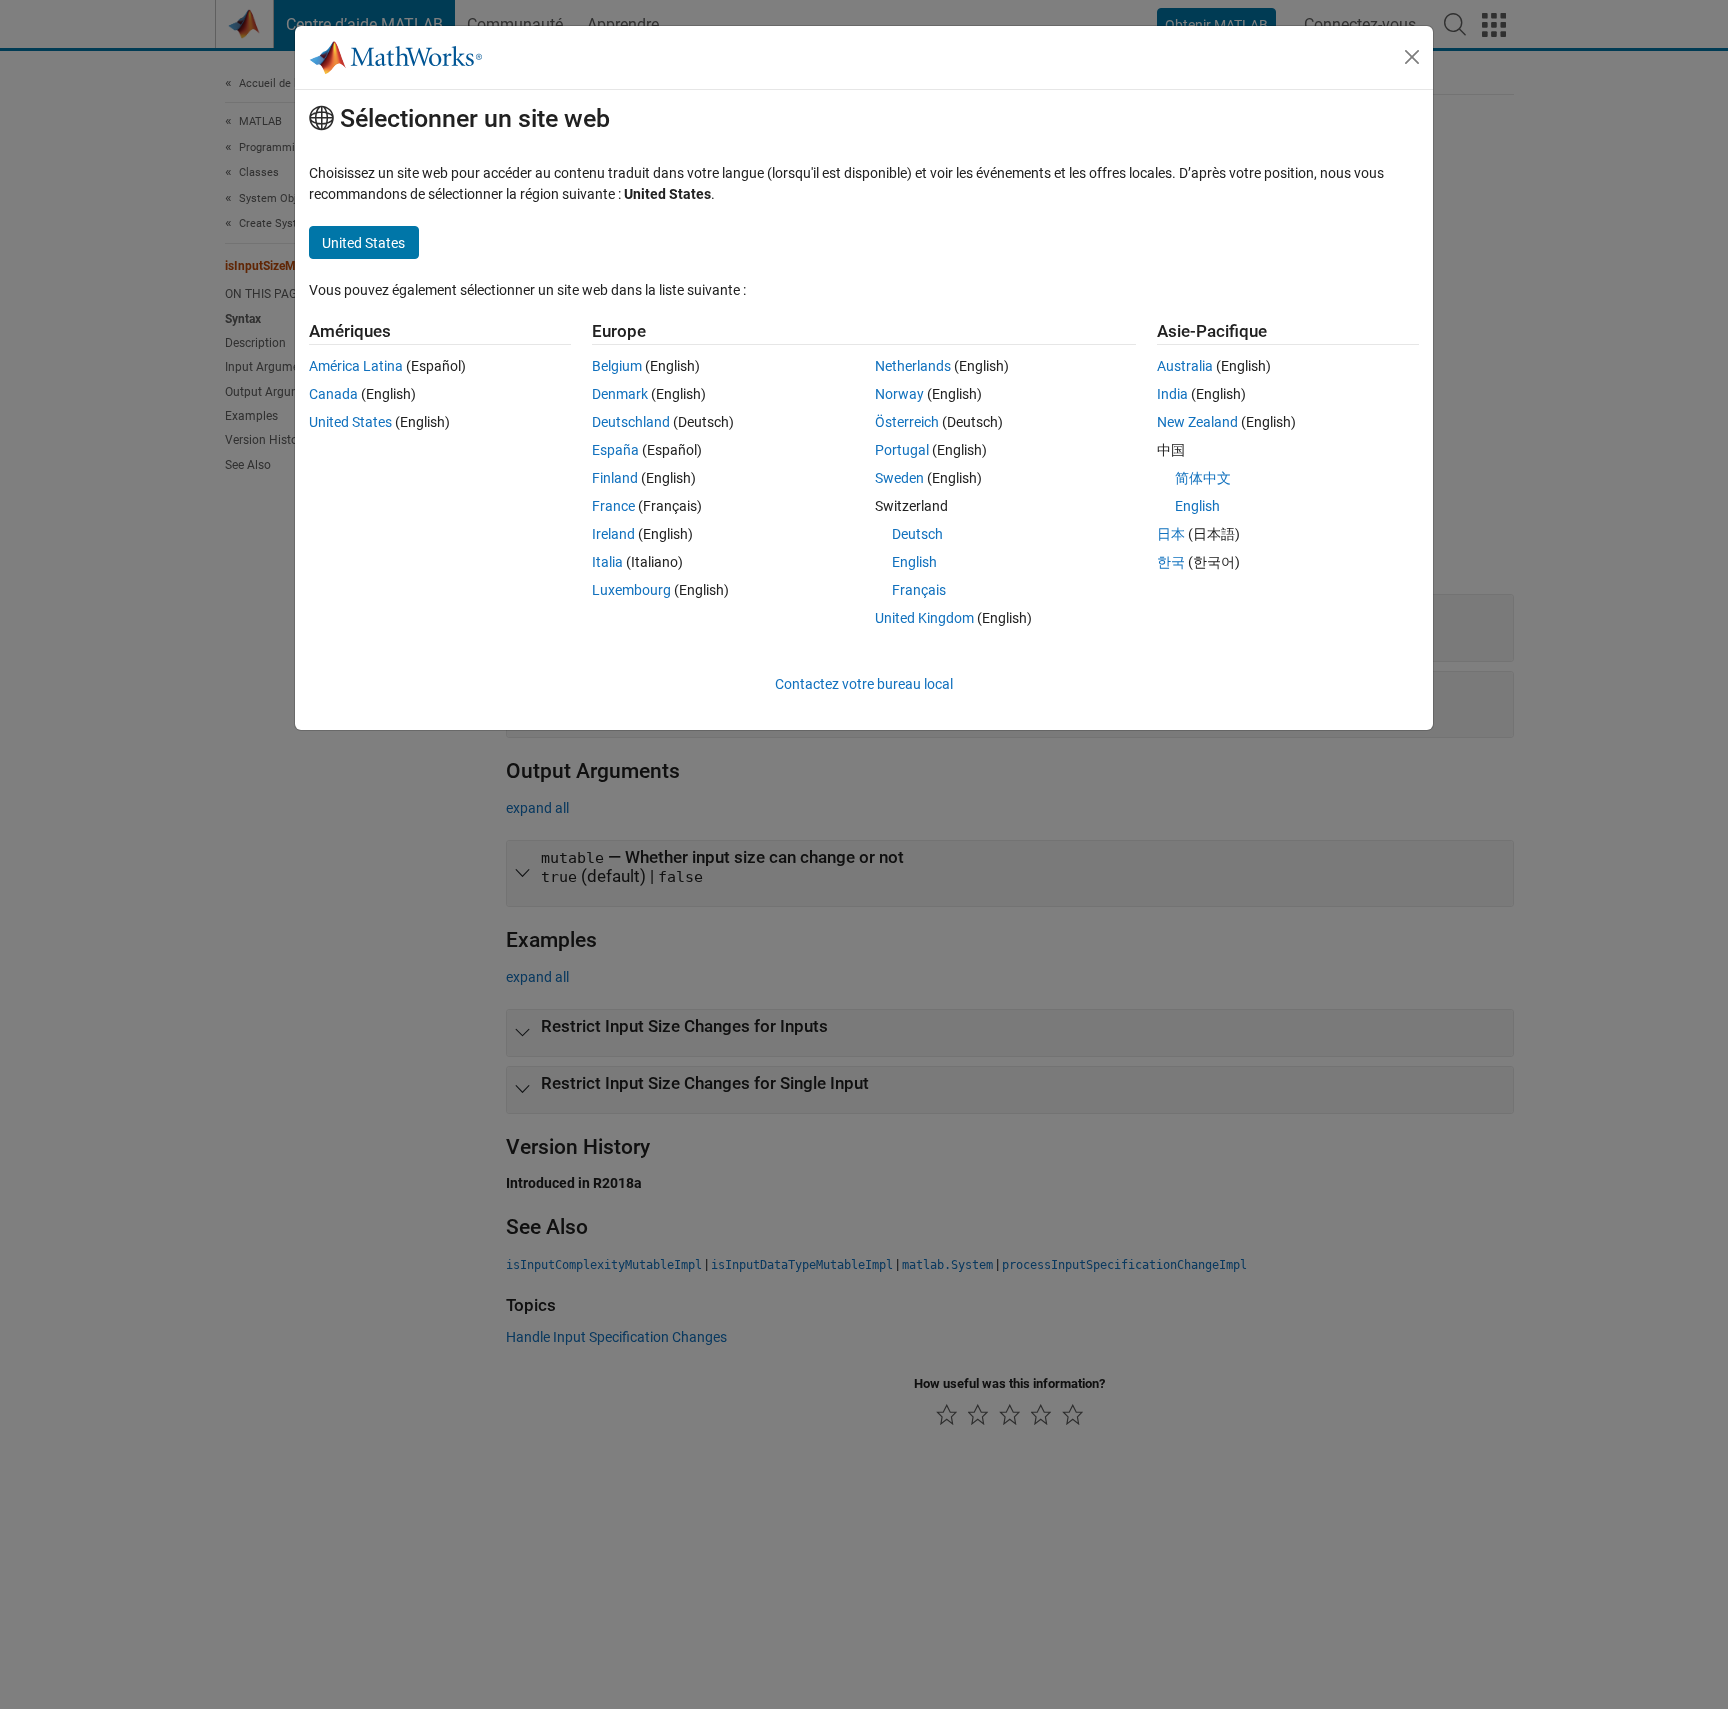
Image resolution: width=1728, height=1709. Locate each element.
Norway (899, 394)
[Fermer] (1412, 57)
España (615, 450)
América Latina (356, 366)
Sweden (899, 478)
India (1172, 394)
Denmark (620, 394)
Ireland (613, 534)
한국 (1171, 562)
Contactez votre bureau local (864, 684)
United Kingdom (924, 618)
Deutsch (917, 534)
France (613, 506)
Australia (1185, 366)
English (914, 562)
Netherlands (913, 366)
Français (919, 590)
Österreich (907, 422)
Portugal (902, 450)
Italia (607, 562)
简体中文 (1203, 478)
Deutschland (631, 422)
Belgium (617, 366)
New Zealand (1197, 422)
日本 (1171, 534)
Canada (333, 394)
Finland (615, 478)
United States (350, 422)
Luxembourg (631, 590)
